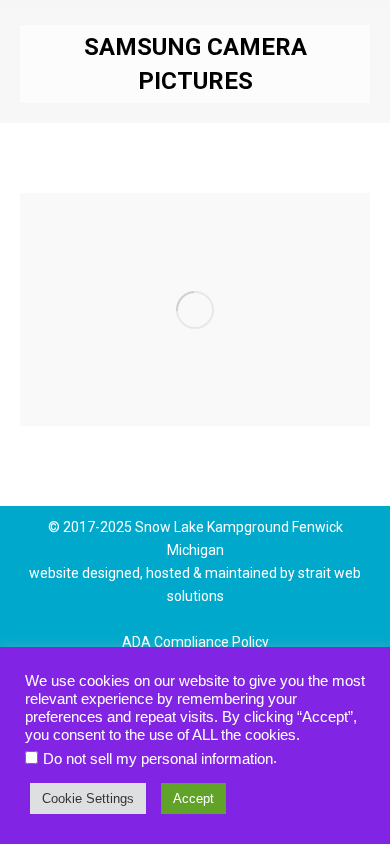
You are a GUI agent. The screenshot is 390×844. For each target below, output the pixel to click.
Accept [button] (193, 798)
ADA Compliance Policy (195, 642)
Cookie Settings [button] (88, 798)
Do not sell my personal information (158, 759)
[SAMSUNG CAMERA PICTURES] (195, 309)
